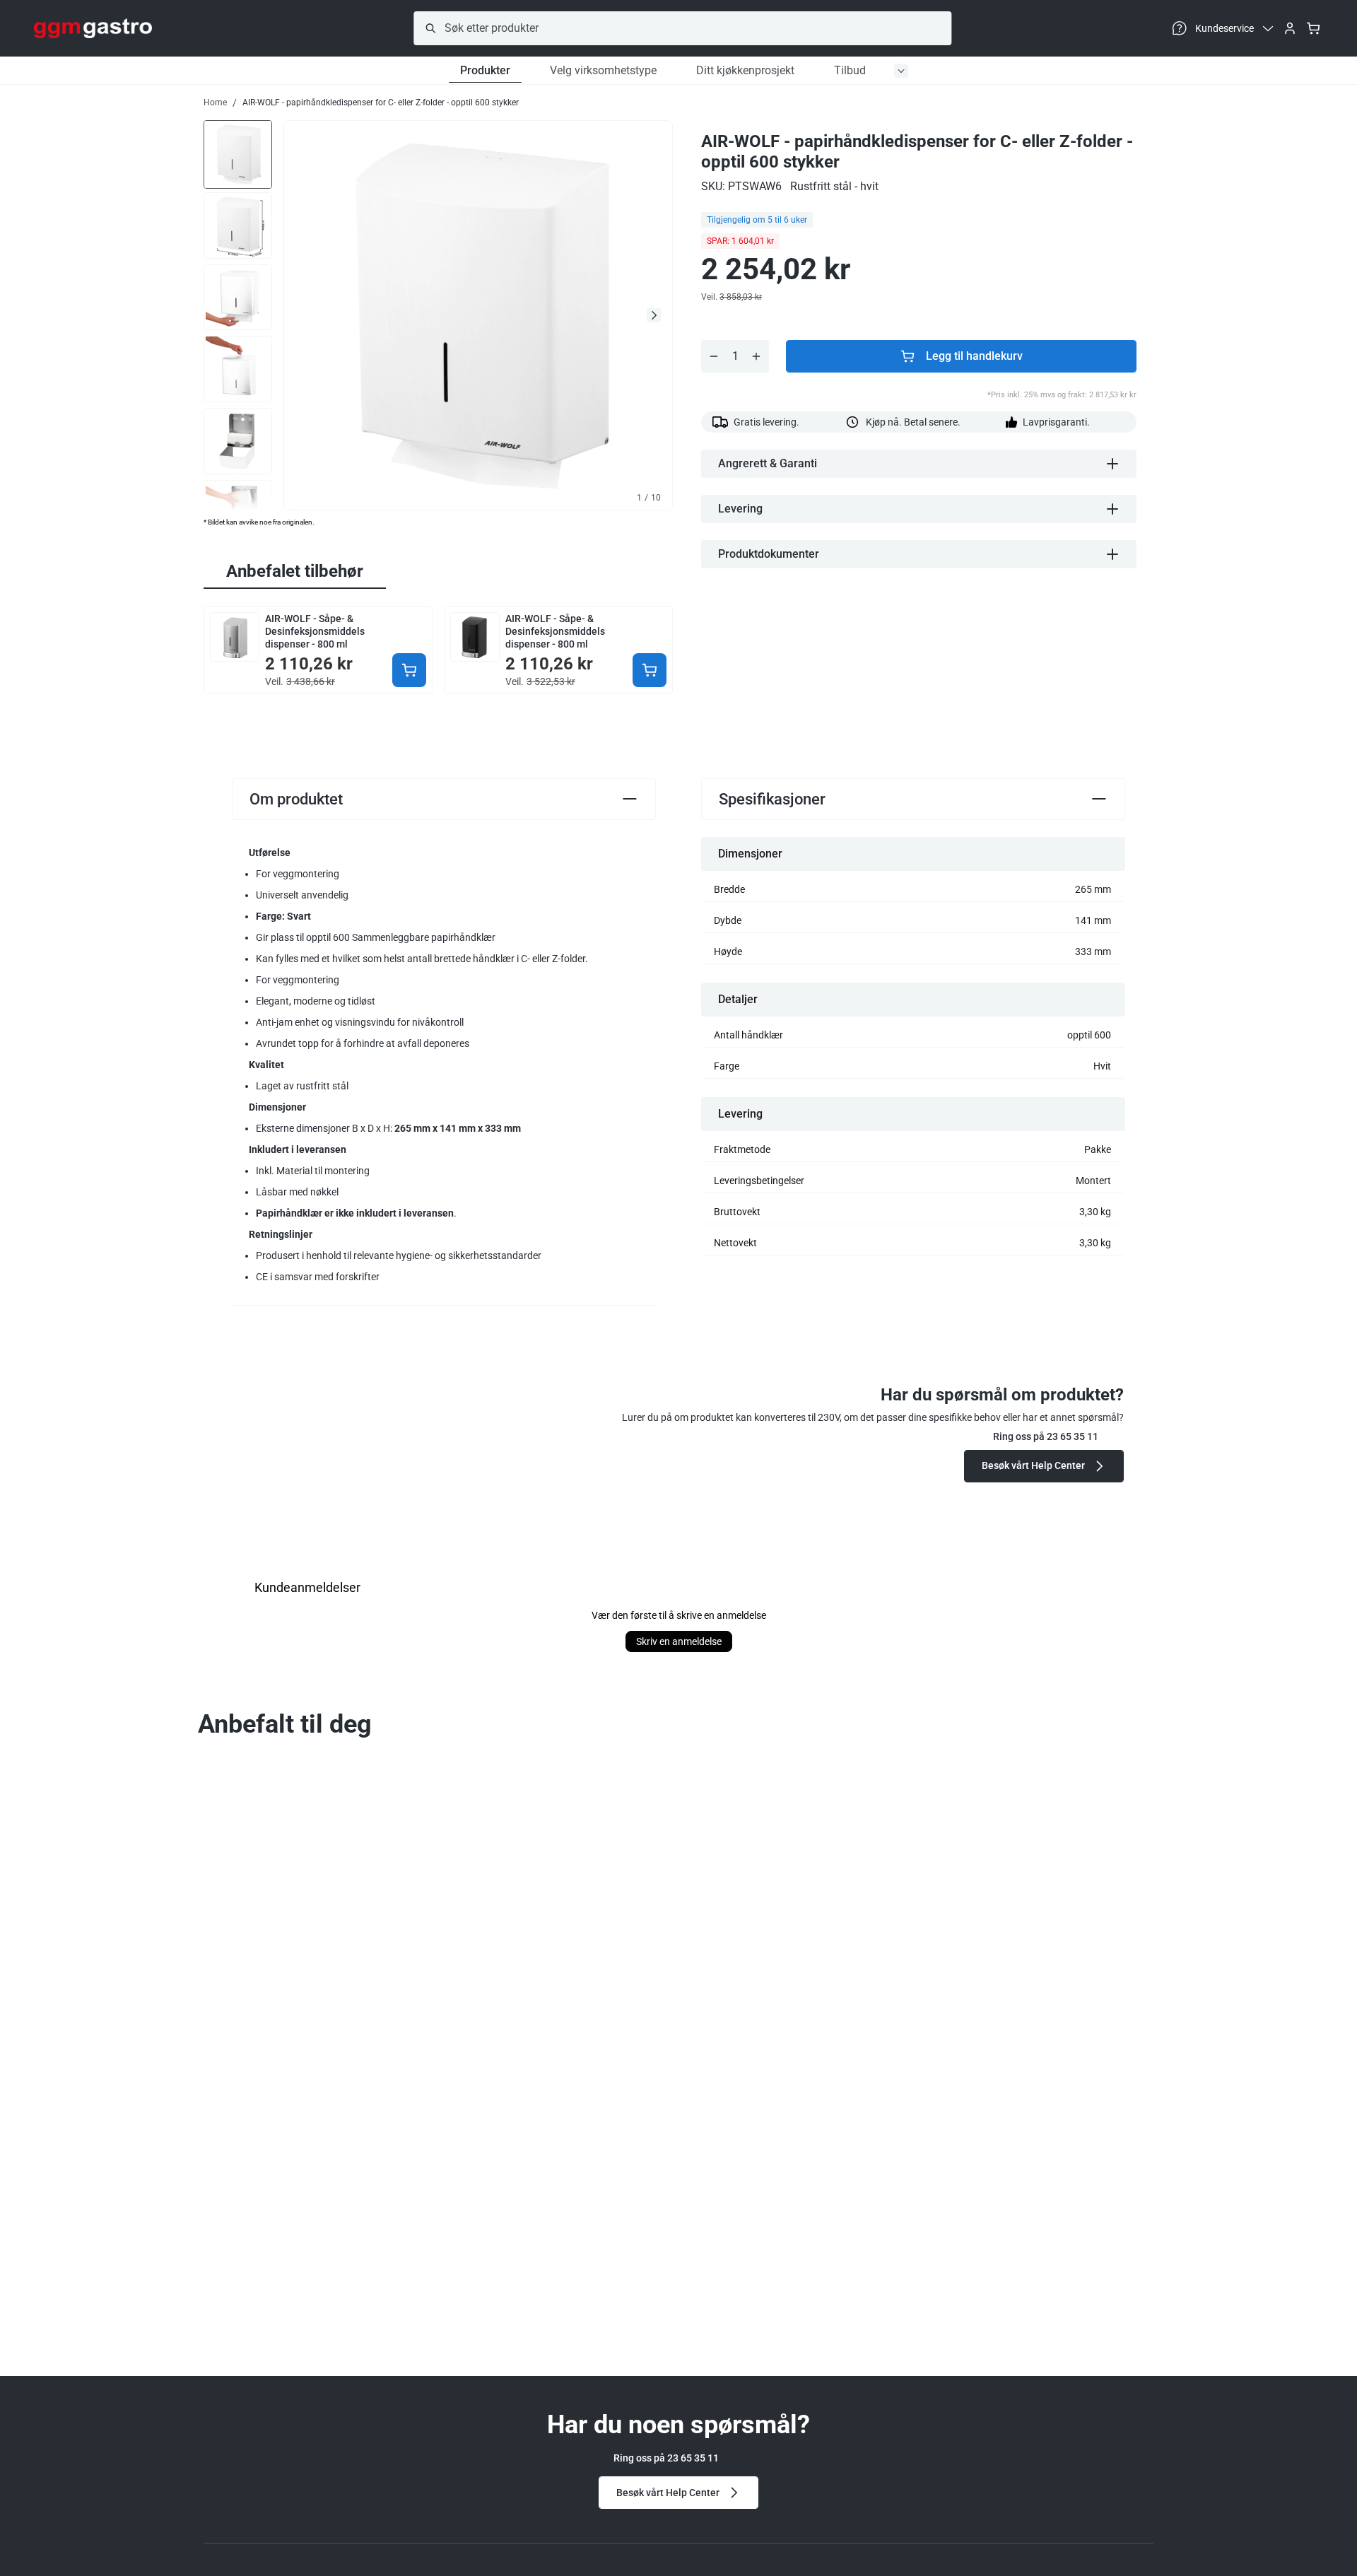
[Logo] (93, 28)
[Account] (1290, 28)
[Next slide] (654, 315)
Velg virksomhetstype (603, 70)
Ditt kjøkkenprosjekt (745, 70)
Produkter (485, 70)
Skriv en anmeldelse (679, 1641)
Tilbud (850, 70)
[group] (238, 153)
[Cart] (1313, 28)
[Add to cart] (409, 670)
